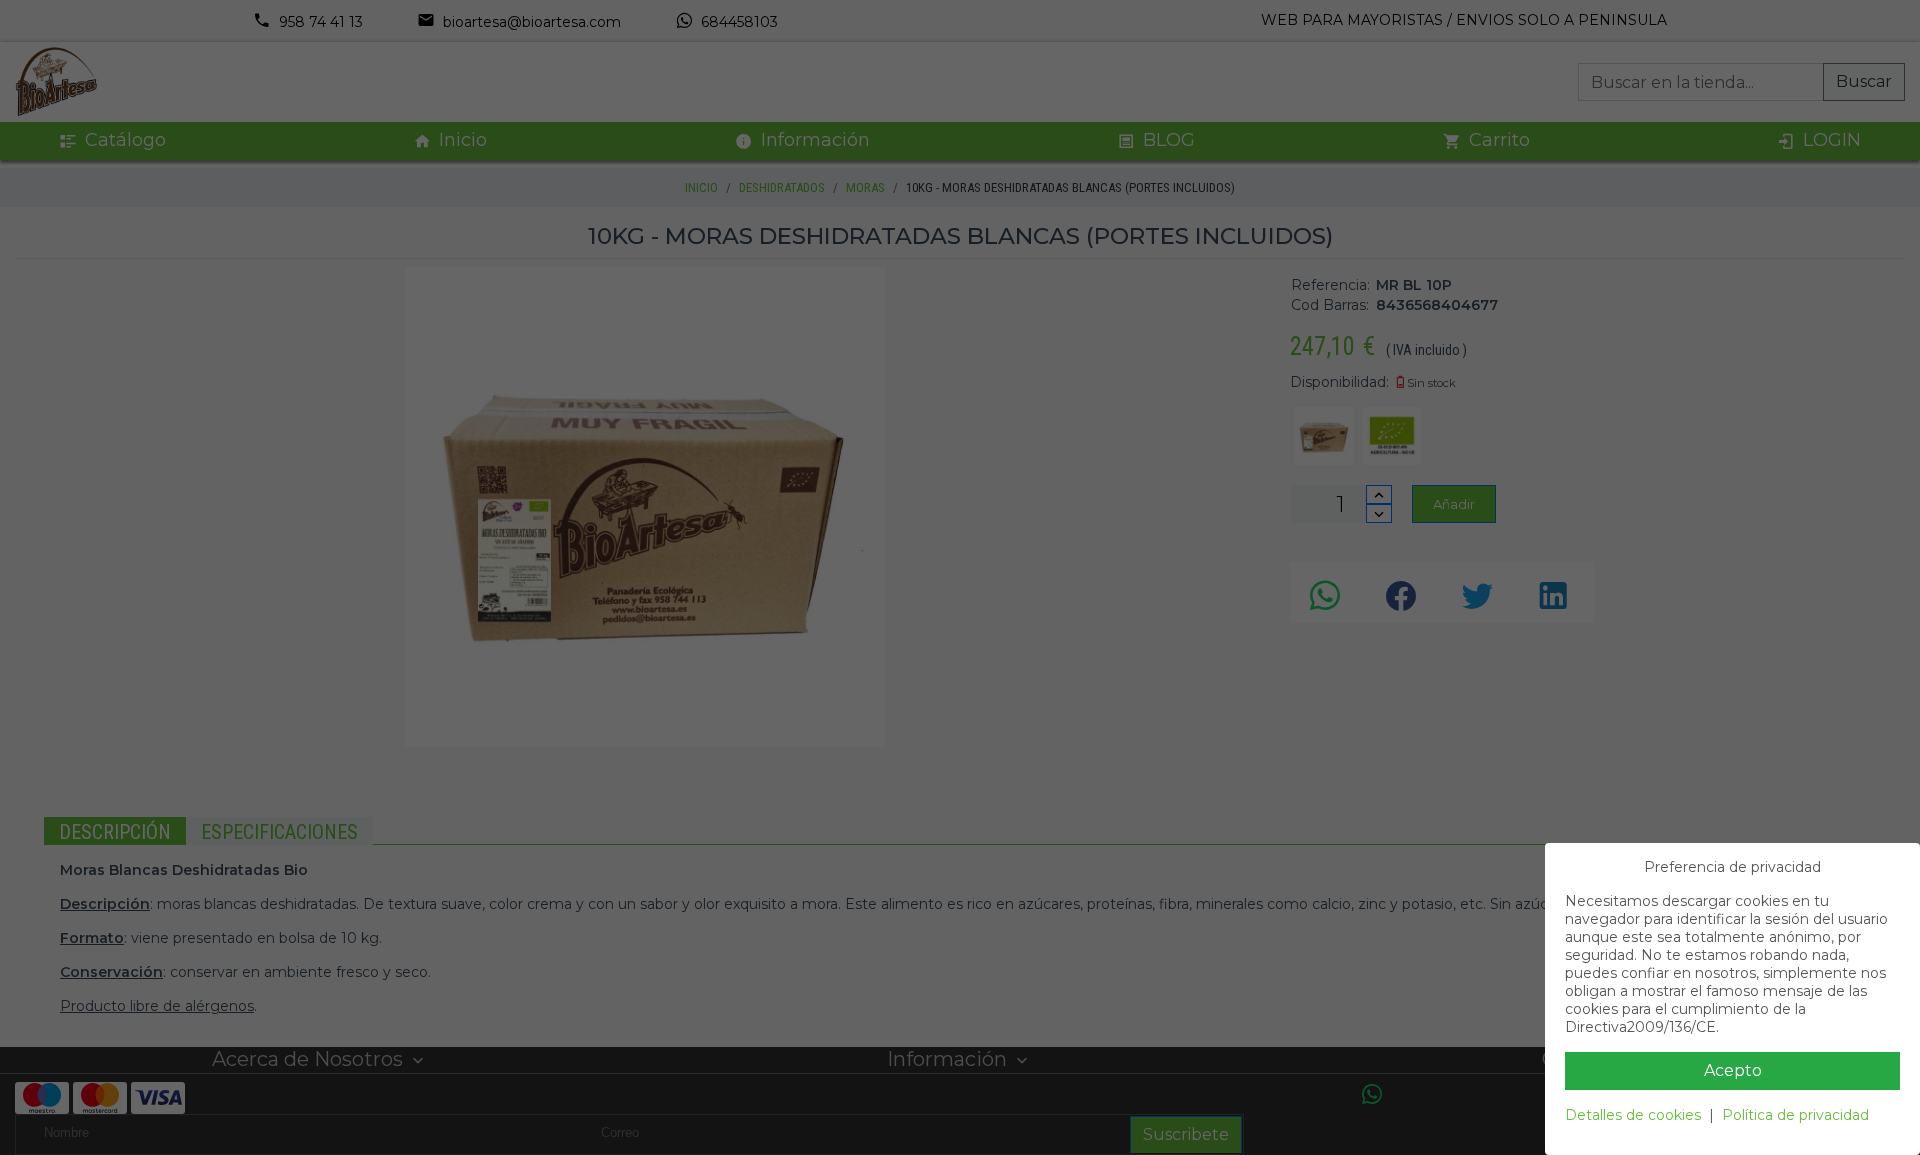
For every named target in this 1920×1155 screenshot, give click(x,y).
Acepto (1733, 1070)
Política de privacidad (1795, 1115)
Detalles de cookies (1633, 1115)
